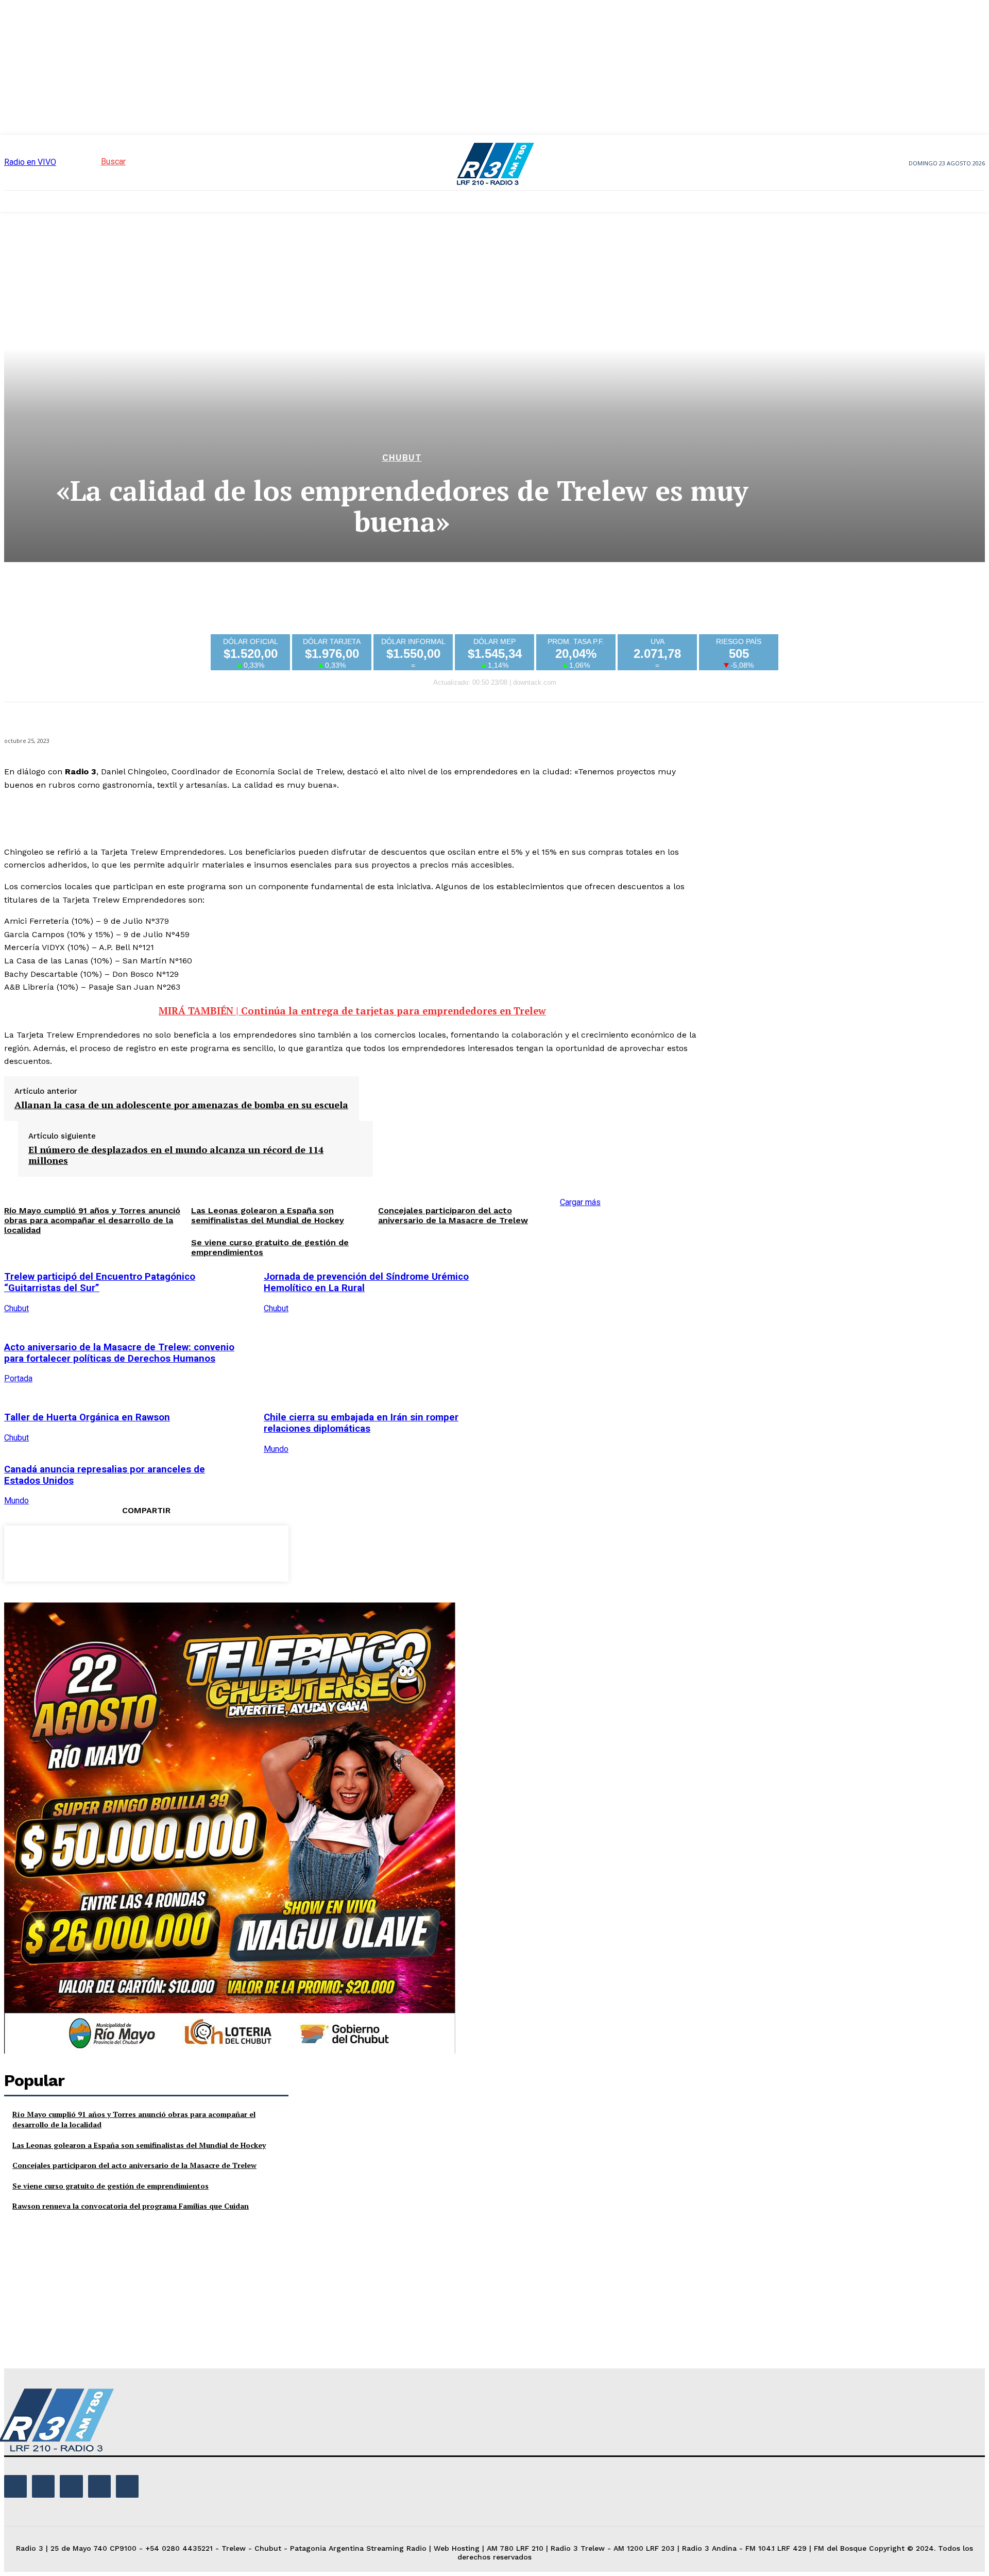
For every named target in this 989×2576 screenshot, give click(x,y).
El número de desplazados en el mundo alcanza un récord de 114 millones (176, 1155)
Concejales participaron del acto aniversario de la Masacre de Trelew (453, 1215)
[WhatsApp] (183, 1552)
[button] (95, 162)
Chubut (402, 458)
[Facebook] (72, 1552)
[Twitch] (71, 2486)
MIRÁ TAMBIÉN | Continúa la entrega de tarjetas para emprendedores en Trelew (352, 1011)
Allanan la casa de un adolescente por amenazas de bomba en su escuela (181, 1105)
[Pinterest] (146, 1552)
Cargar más (580, 1202)
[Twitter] (109, 1552)
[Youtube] (127, 2486)
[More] (220, 1552)
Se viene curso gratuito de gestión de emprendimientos (110, 2186)
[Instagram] (43, 2486)
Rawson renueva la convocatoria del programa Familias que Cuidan (131, 2206)
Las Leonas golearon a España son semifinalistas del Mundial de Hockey (139, 2145)
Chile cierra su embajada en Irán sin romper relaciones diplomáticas (361, 1423)
